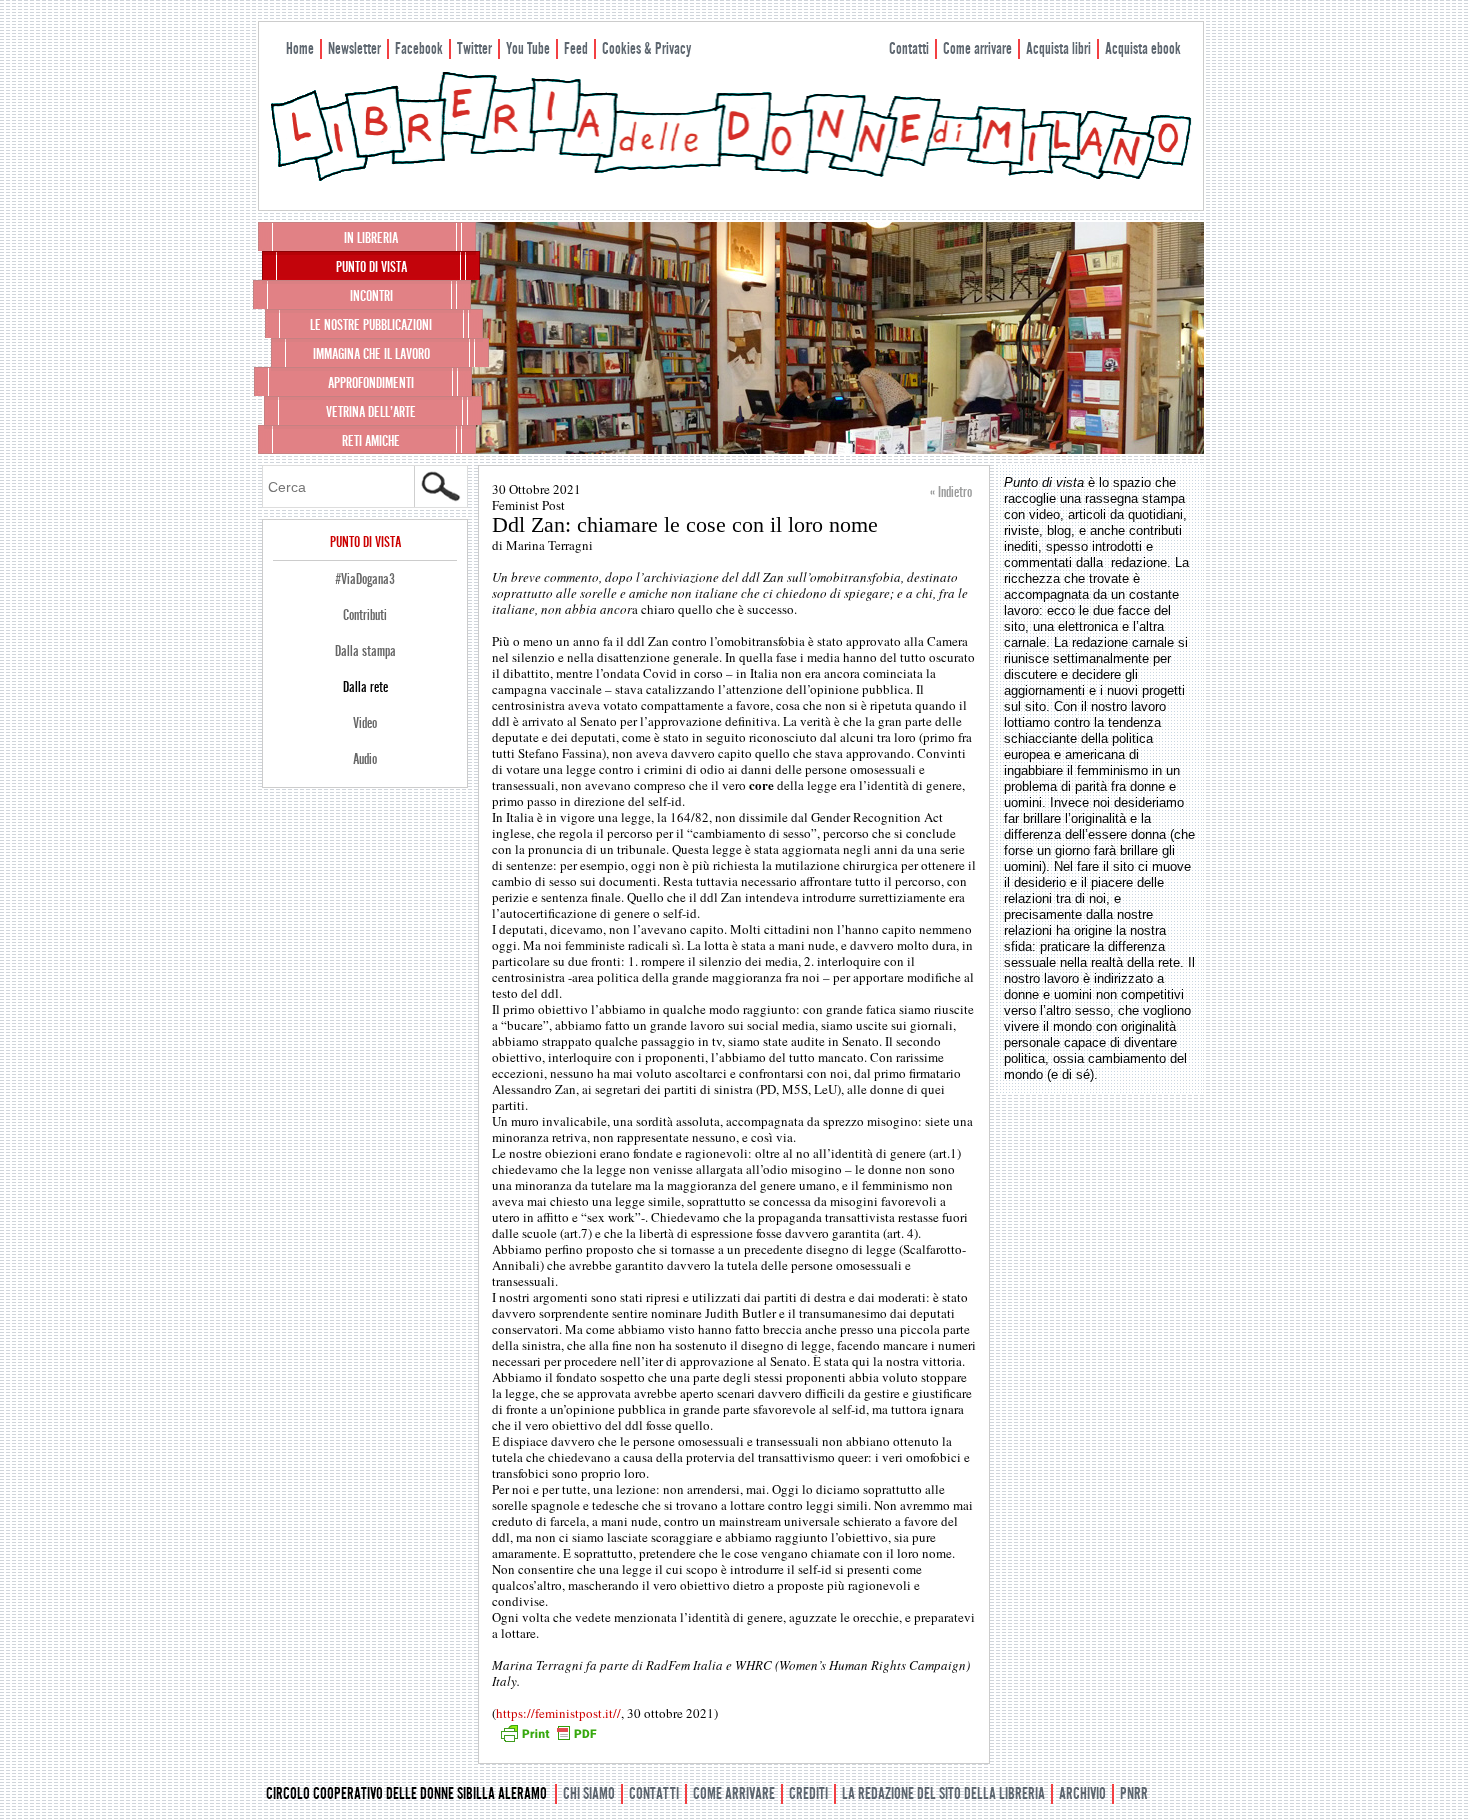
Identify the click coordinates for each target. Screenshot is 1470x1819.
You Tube (528, 48)
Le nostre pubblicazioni (371, 325)
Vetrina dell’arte (371, 412)
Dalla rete (365, 687)
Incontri (371, 296)
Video (365, 723)
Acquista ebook (1143, 48)
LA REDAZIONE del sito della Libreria (943, 1793)
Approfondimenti (371, 383)
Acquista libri (1058, 48)
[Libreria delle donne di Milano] (731, 177)
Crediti (808, 1793)
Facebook (419, 48)
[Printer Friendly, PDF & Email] (548, 1740)
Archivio (1082, 1793)
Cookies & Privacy (646, 48)
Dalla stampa (365, 651)
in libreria (371, 238)
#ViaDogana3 (365, 579)
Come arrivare (977, 48)
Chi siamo (589, 1793)
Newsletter (354, 48)
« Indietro (951, 492)
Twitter (474, 48)
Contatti (909, 48)
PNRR (1134, 1793)
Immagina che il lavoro (371, 354)
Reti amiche (371, 441)
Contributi (365, 615)
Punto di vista (371, 267)
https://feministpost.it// (558, 1713)
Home (300, 48)
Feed (576, 48)
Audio (365, 759)
